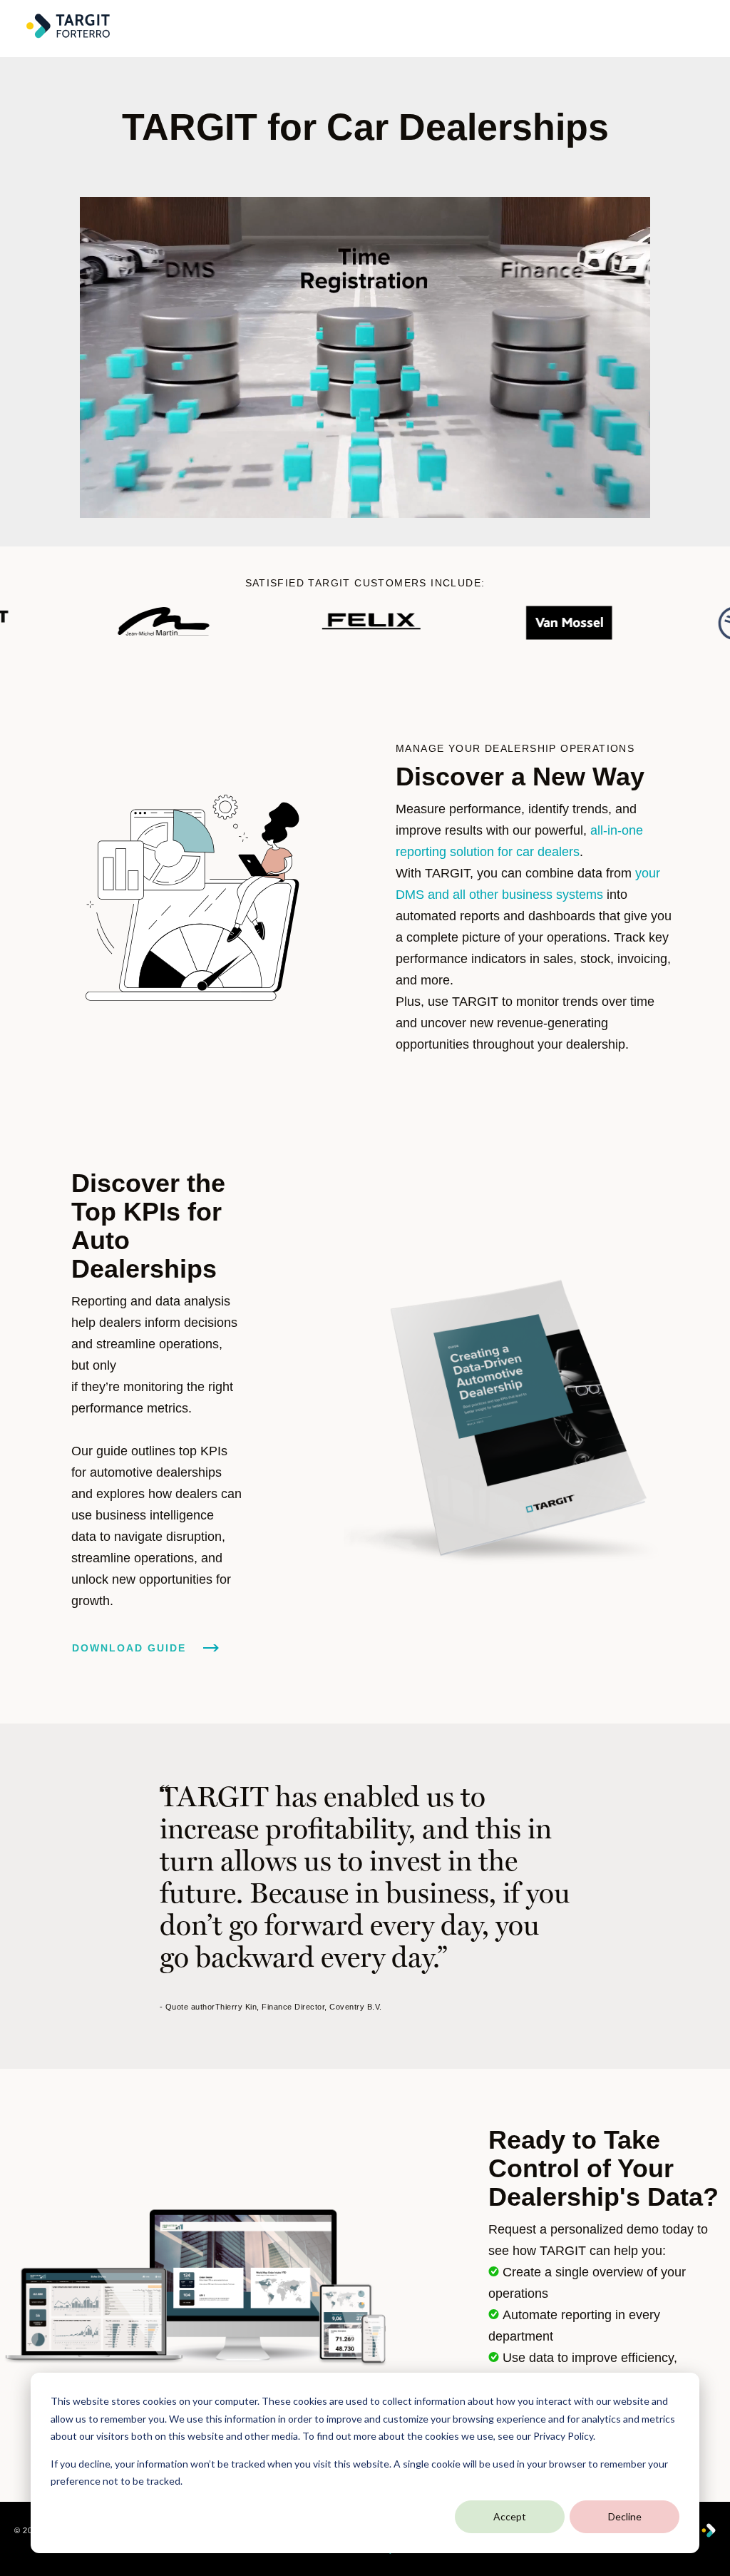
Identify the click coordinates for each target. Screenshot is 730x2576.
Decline (625, 2516)
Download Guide (131, 1648)
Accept (510, 2516)
